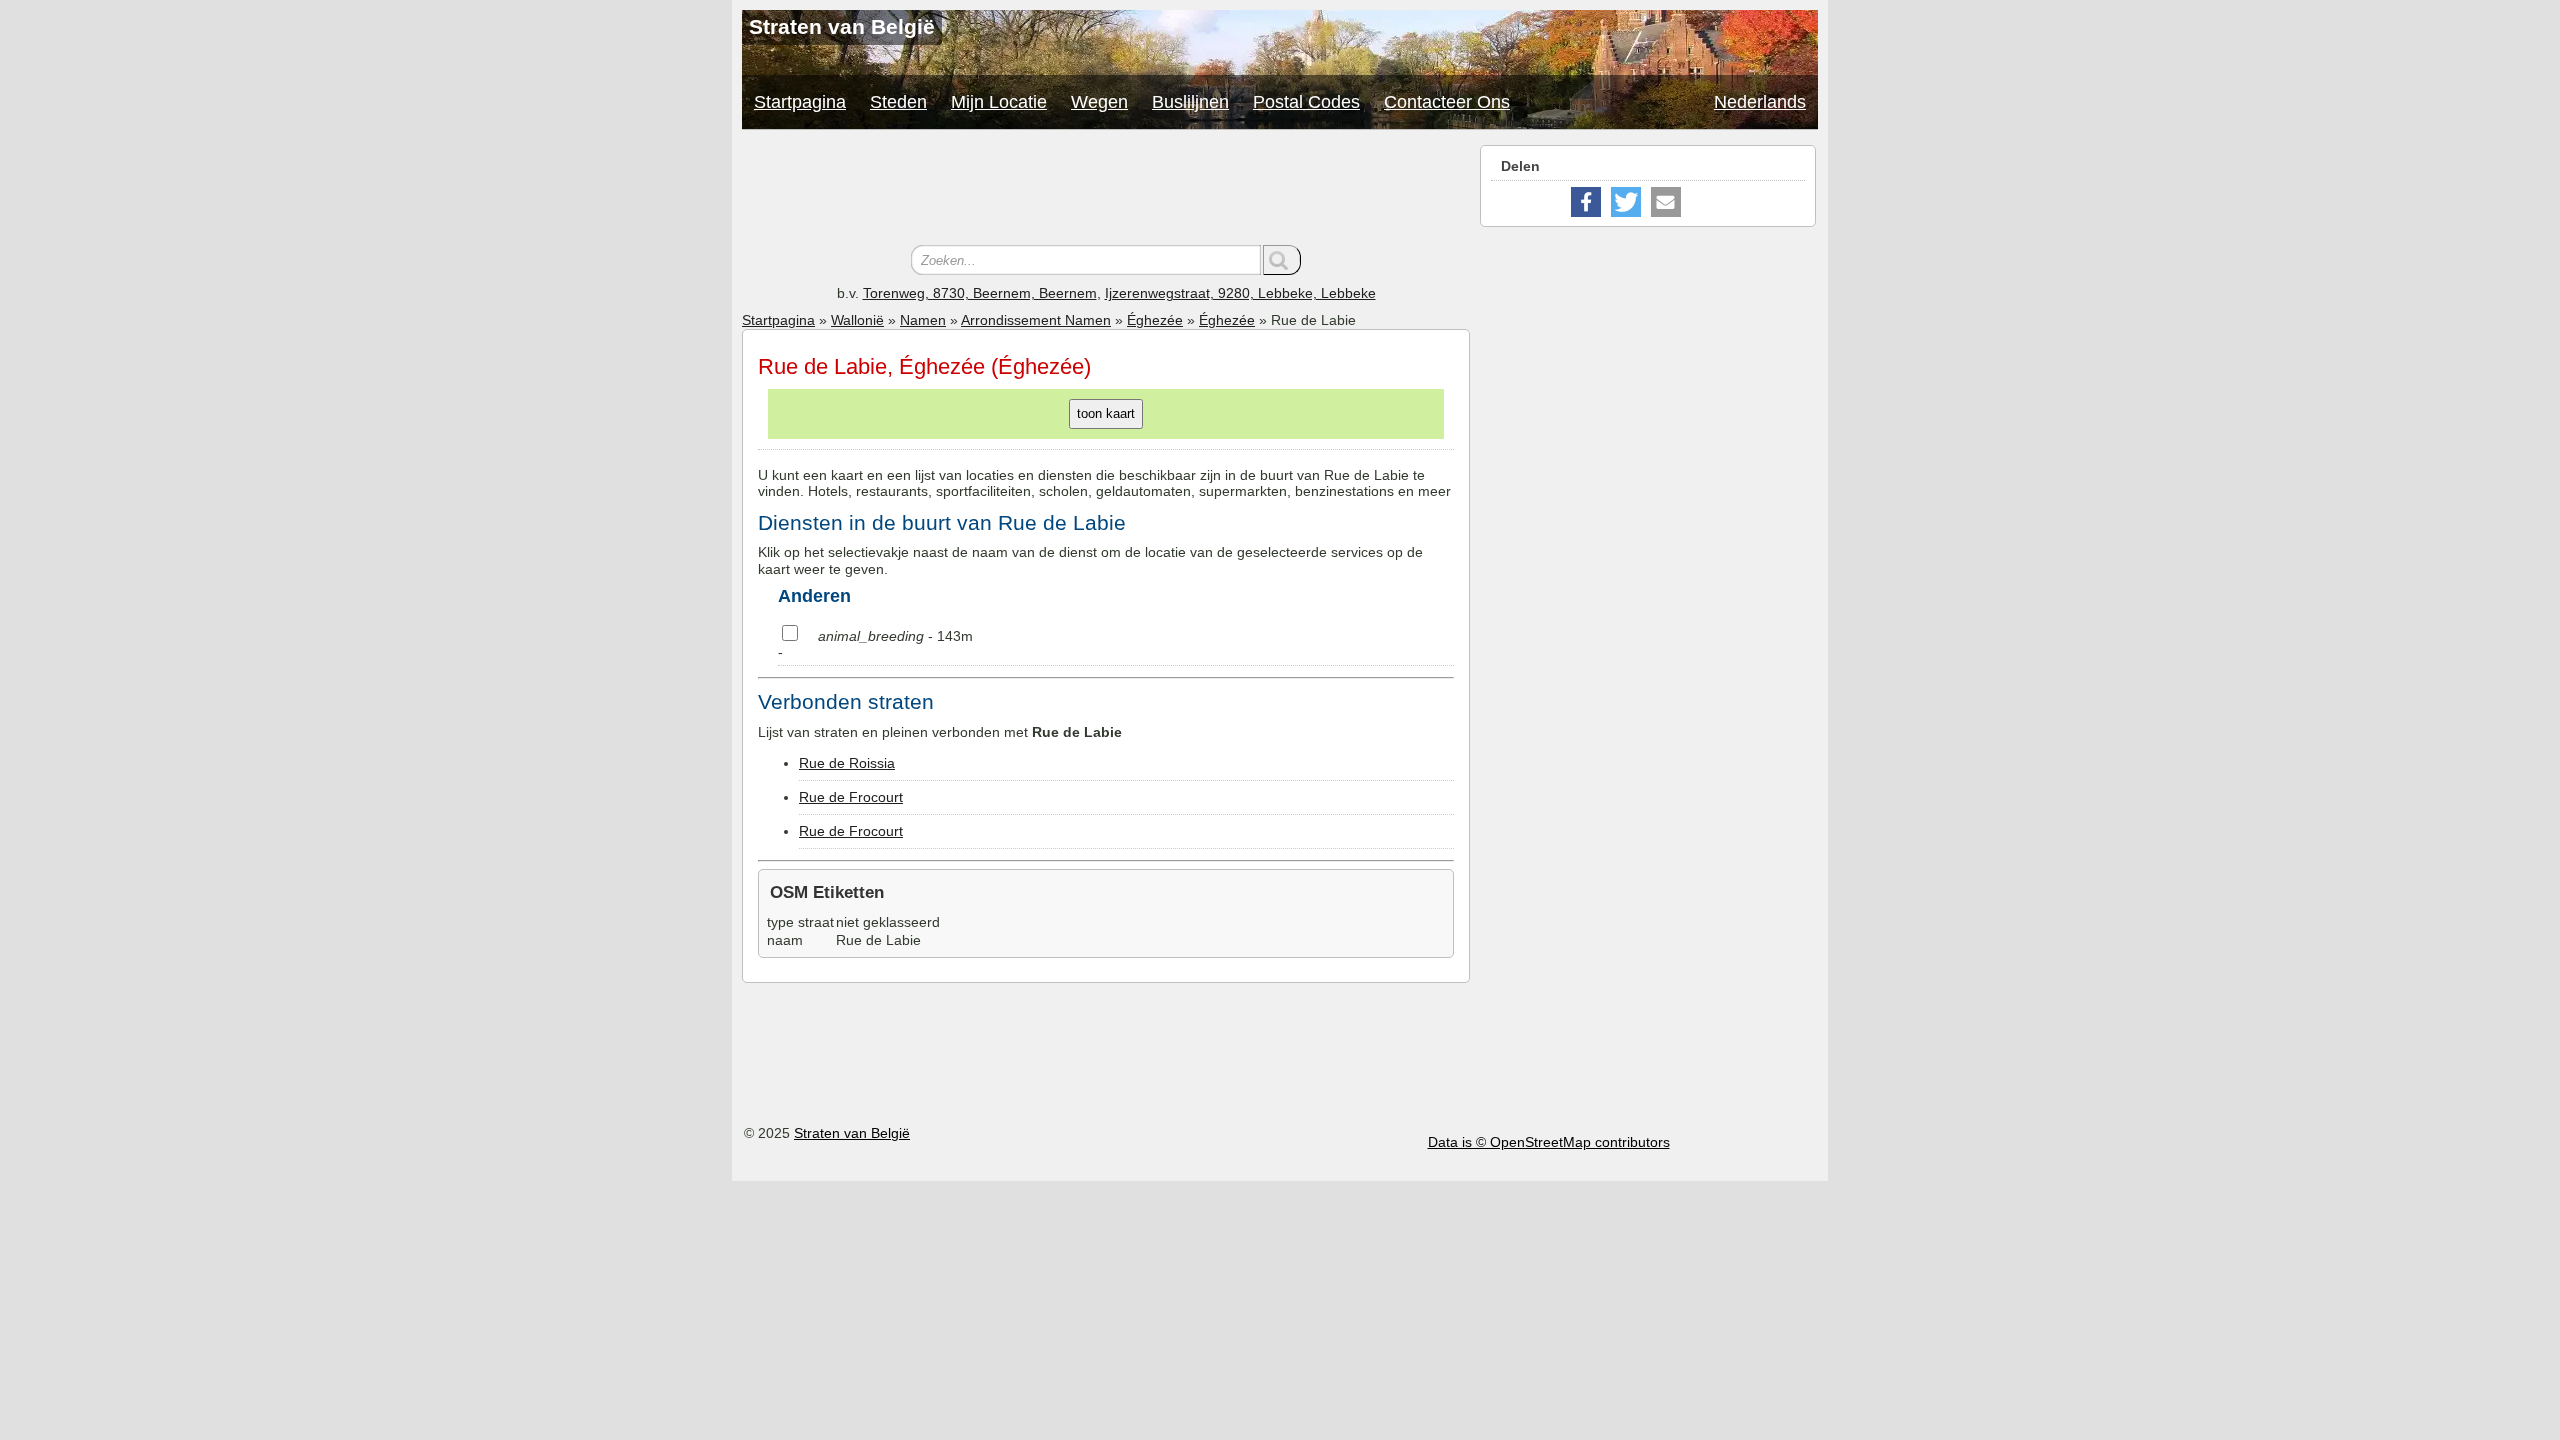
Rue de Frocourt (851, 797)
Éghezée (1155, 320)
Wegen (1099, 102)
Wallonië (857, 320)
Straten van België (852, 1133)
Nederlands (1760, 102)
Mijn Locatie (999, 102)
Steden (898, 102)
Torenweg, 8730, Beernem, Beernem (980, 293)
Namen (923, 320)
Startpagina (800, 102)
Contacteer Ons (1447, 102)
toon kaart (1106, 413)
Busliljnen (1190, 102)
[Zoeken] (1282, 260)
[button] (1586, 202)
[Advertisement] (1106, 190)
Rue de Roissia (847, 763)
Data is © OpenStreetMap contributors (1549, 1142)
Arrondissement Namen (1036, 320)
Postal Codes (1306, 102)
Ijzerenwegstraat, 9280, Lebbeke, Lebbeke (1240, 293)
